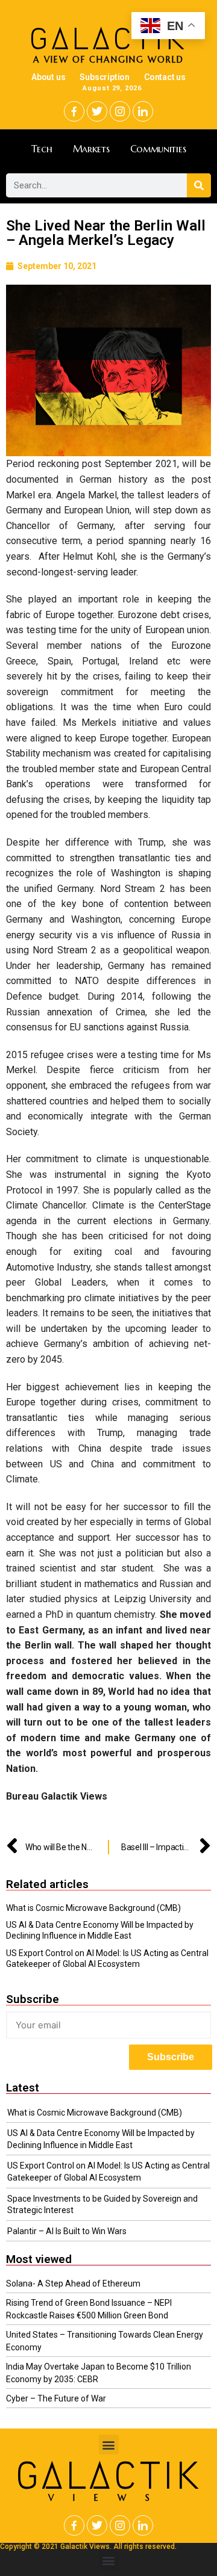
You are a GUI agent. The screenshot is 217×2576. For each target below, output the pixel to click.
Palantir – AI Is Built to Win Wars (67, 2231)
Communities (158, 149)
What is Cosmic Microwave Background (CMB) (93, 1908)
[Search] (199, 185)
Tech (42, 149)
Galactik (108, 2476)
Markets (91, 149)
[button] (109, 2444)
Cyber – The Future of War (56, 2398)
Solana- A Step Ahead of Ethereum (73, 2283)
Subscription (105, 77)
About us (48, 77)
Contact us (165, 77)
